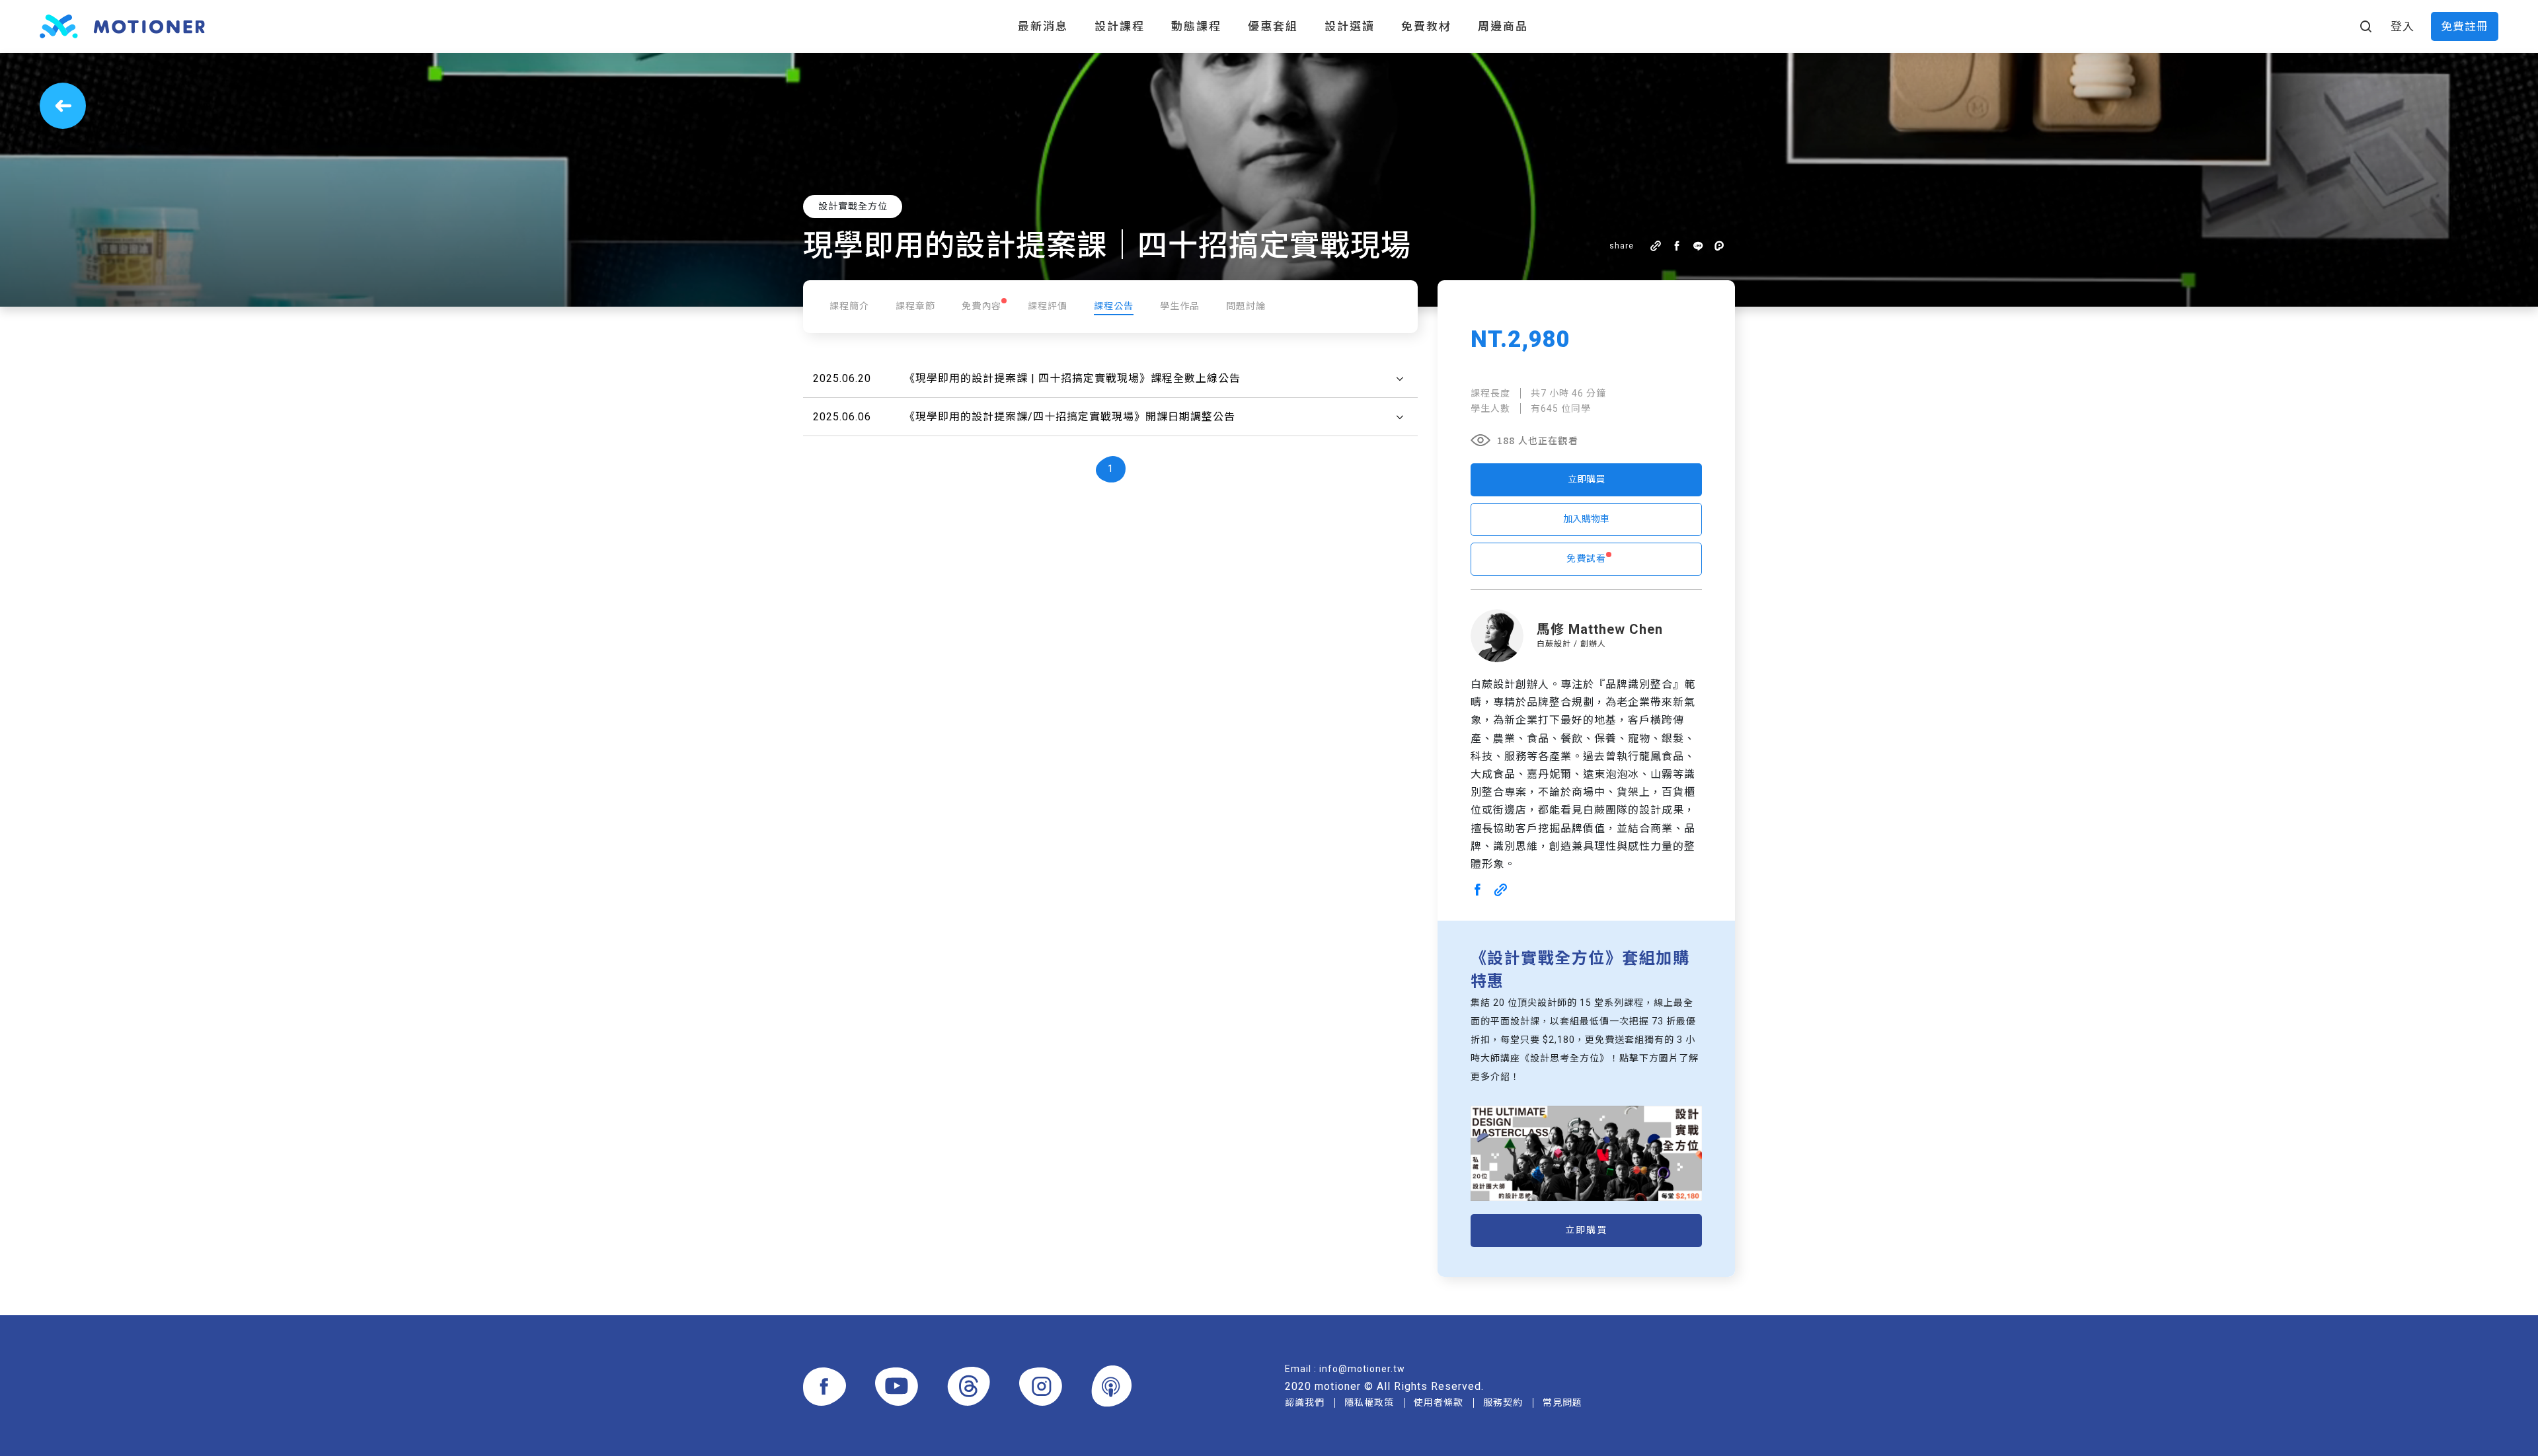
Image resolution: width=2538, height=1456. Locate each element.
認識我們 (1305, 1402)
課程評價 (1048, 306)
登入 (2403, 26)
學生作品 (1180, 306)
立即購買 (1586, 479)
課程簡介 (849, 306)
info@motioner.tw (1362, 1369)
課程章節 (915, 306)
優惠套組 (1273, 26)
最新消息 (1043, 26)
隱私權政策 (1369, 1402)
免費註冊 (2465, 26)
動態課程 (1196, 26)
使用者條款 (1439, 1402)
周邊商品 (1503, 26)
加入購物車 (1586, 519)
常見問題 (1562, 1402)
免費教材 (1426, 26)
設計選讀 (1350, 26)
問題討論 (1246, 306)
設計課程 (1120, 26)
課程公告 (1114, 306)
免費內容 (981, 306)
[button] (1110, 379)
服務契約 (1503, 1402)
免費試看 (1586, 558)
